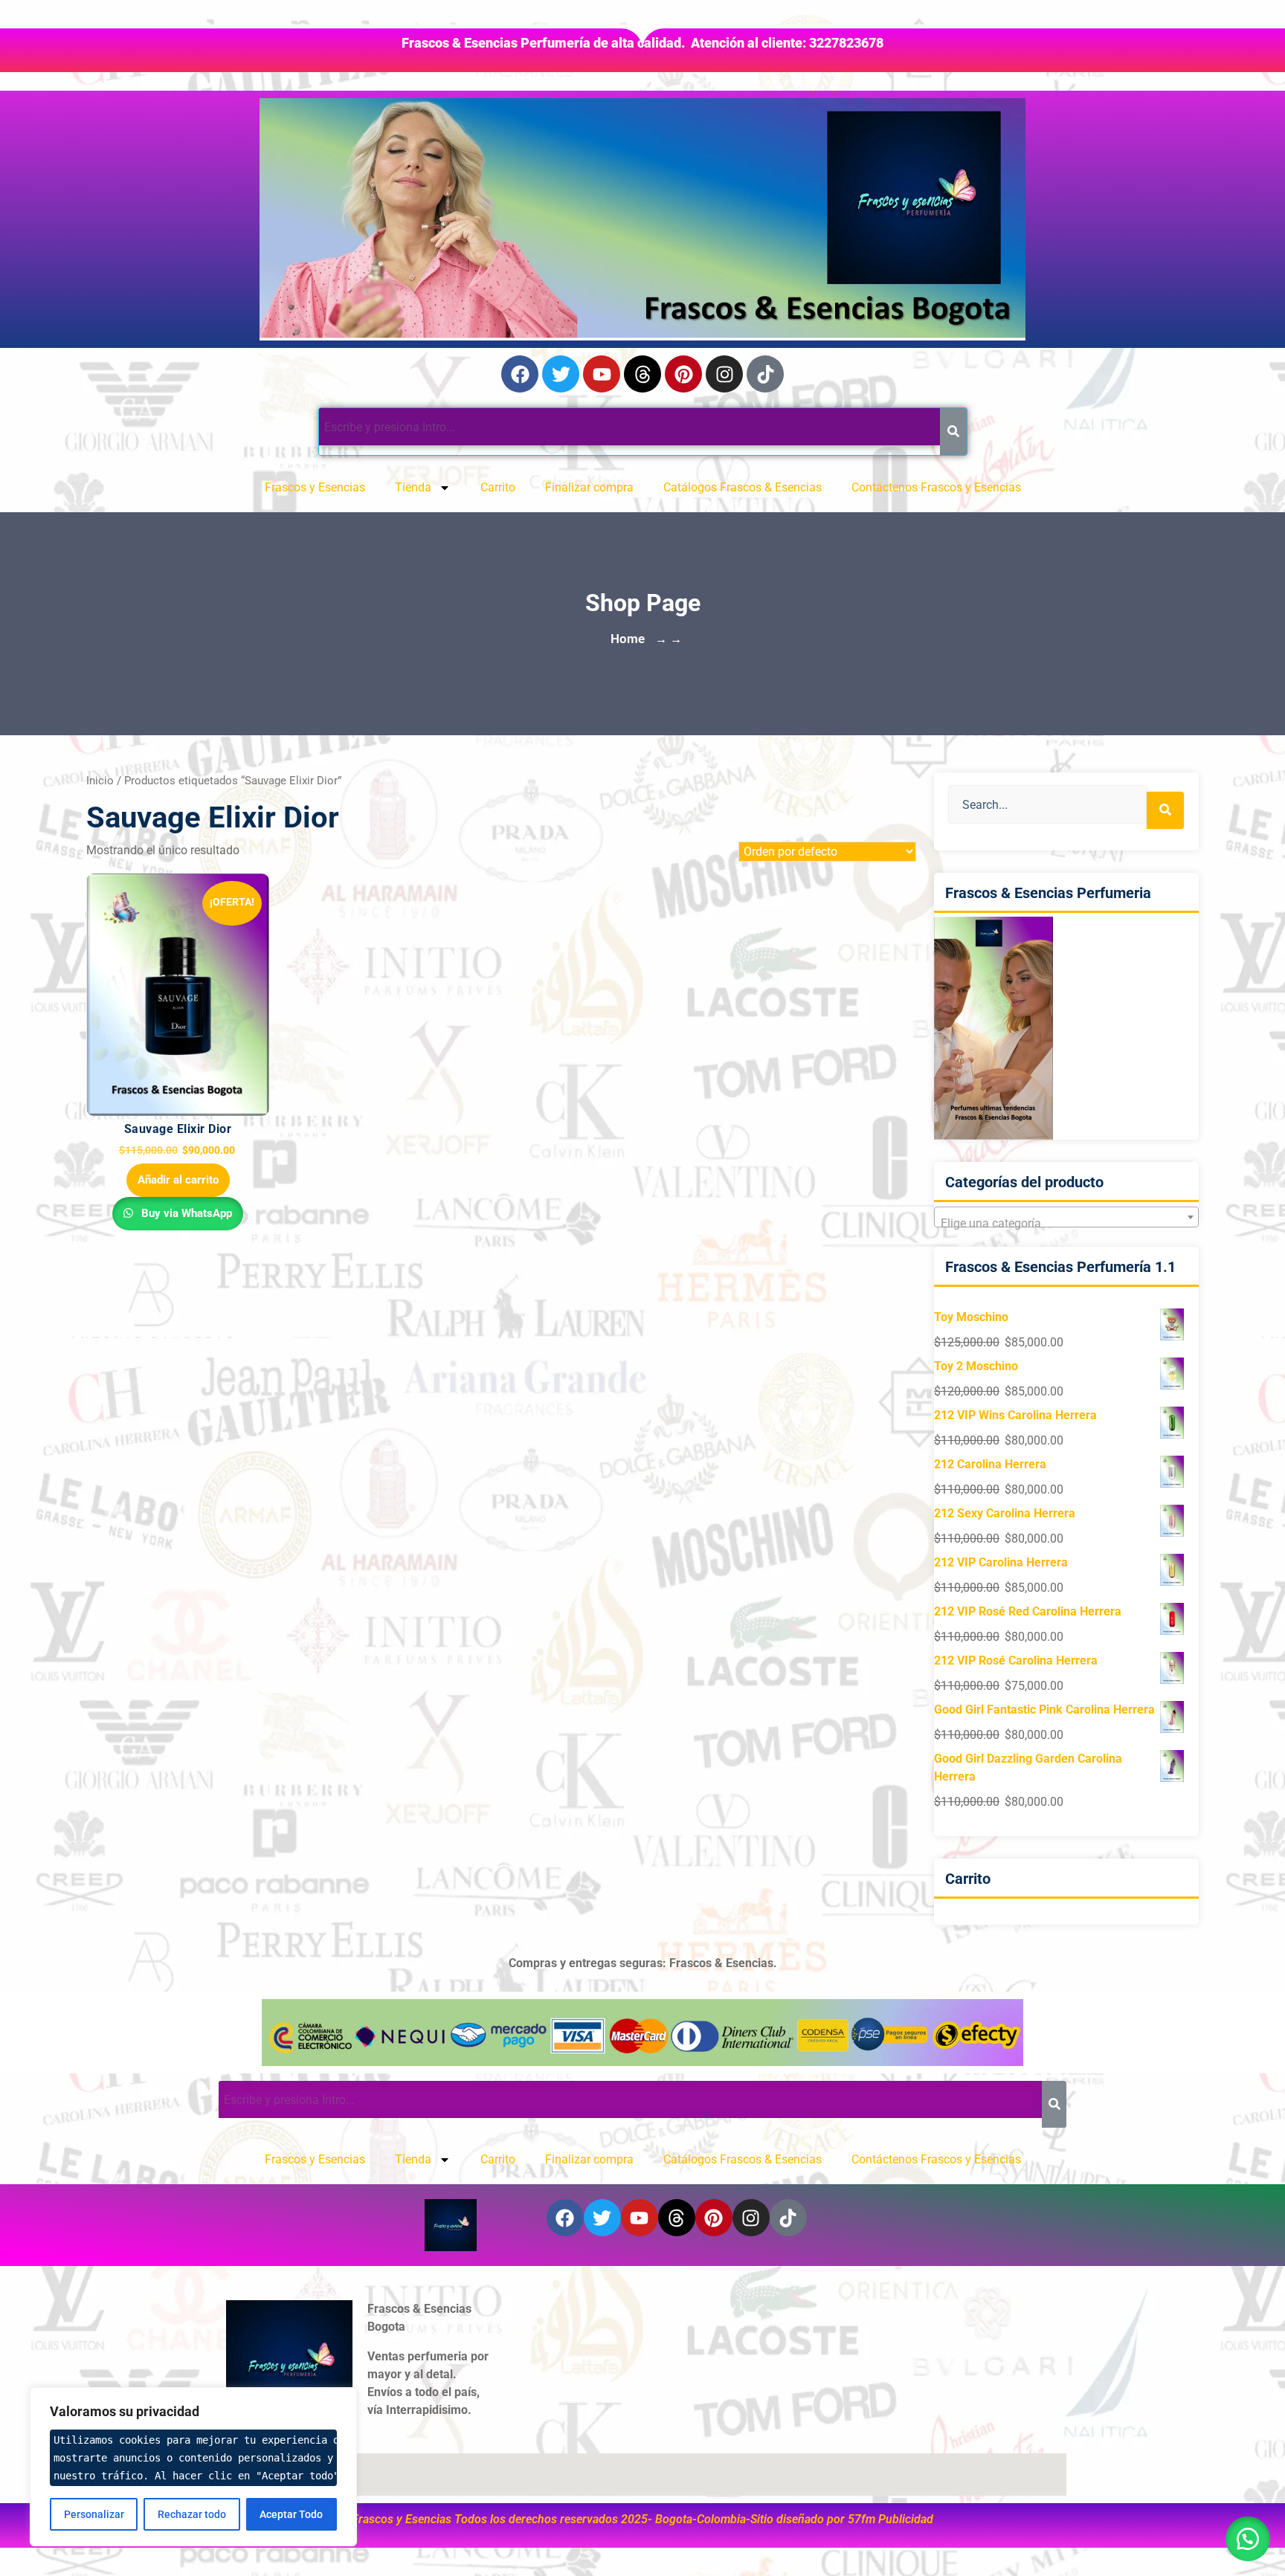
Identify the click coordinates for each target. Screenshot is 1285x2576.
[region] (193, 2467)
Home (628, 639)
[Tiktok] (765, 374)
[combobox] (1066, 1217)
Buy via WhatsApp (185, 1213)
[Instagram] (724, 374)
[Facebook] (520, 374)
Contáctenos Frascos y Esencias (936, 487)
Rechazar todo (192, 2514)
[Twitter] (561, 374)
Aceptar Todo (291, 2514)
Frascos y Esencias (315, 487)
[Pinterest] (683, 374)
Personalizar (94, 2514)
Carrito (498, 487)
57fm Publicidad (891, 2519)
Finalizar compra (589, 487)
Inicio (100, 781)
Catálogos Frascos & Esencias (743, 487)
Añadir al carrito (178, 1180)
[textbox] (1066, 1224)
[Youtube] (602, 374)
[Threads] (642, 374)
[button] (1248, 2539)
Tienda (413, 487)
